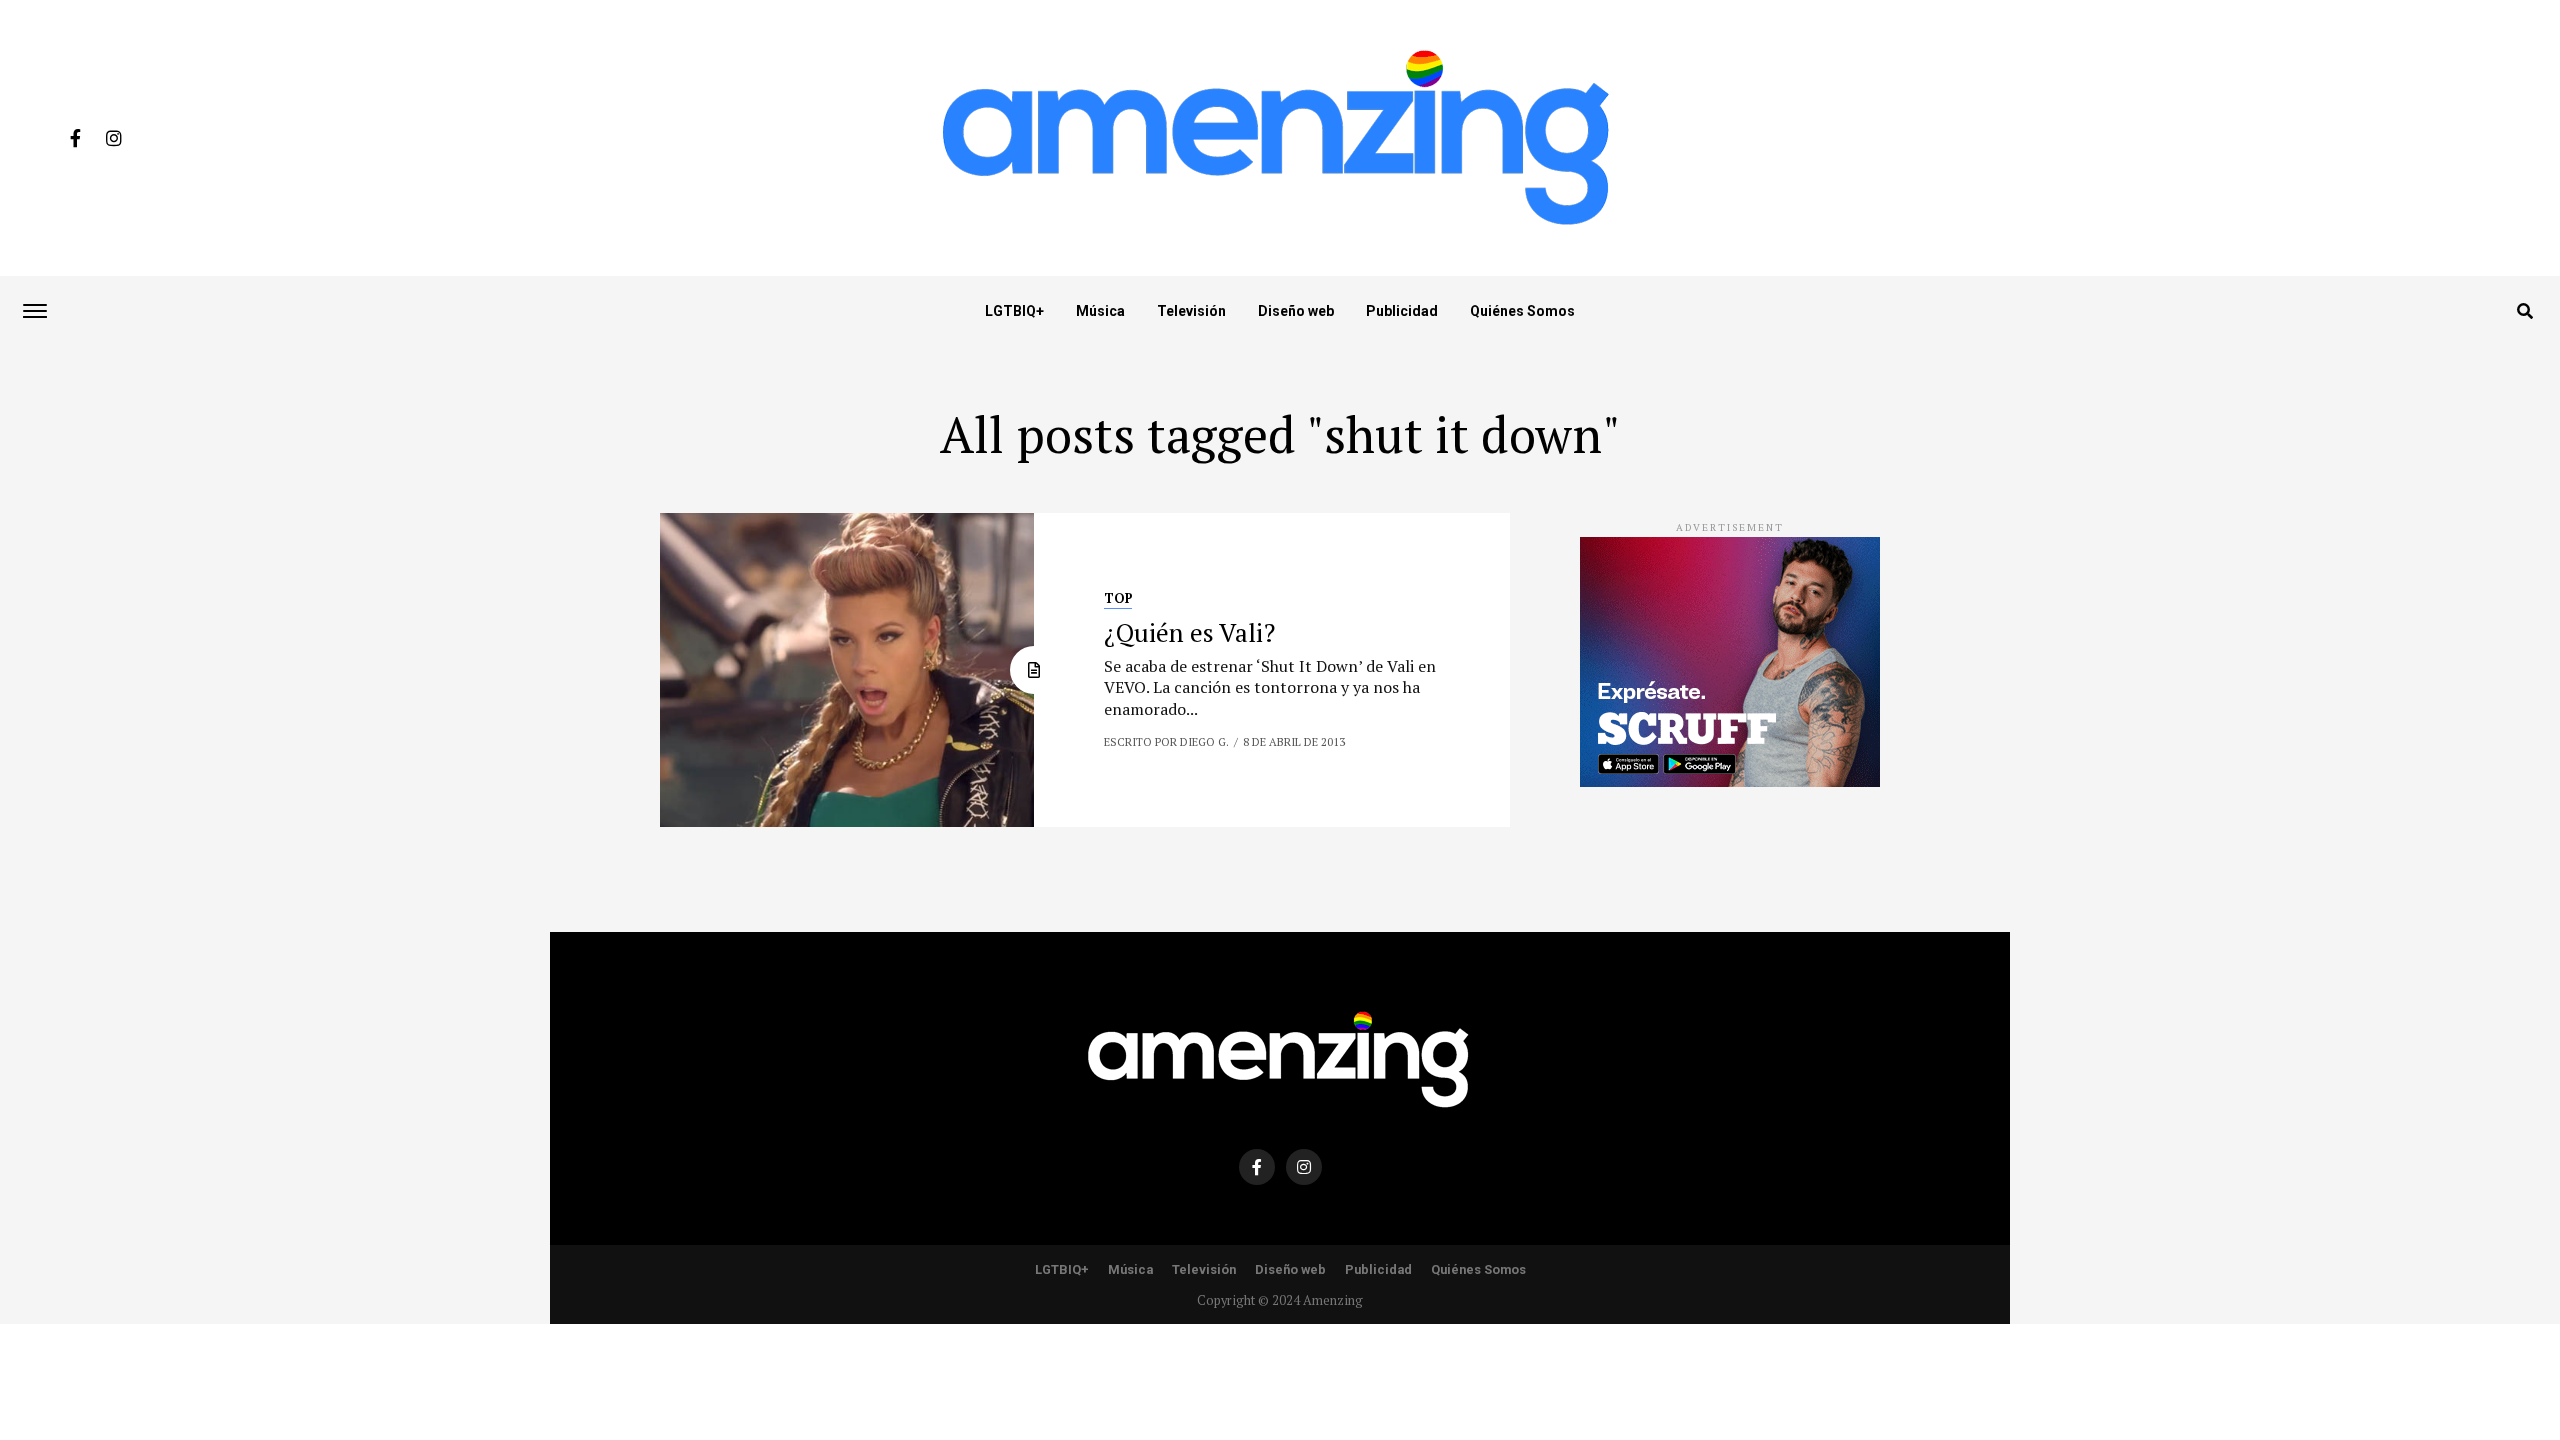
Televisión (1191, 311)
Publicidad (1402, 311)
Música (1100, 311)
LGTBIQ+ (1014, 311)
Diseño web (1296, 311)
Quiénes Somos (1522, 311)
